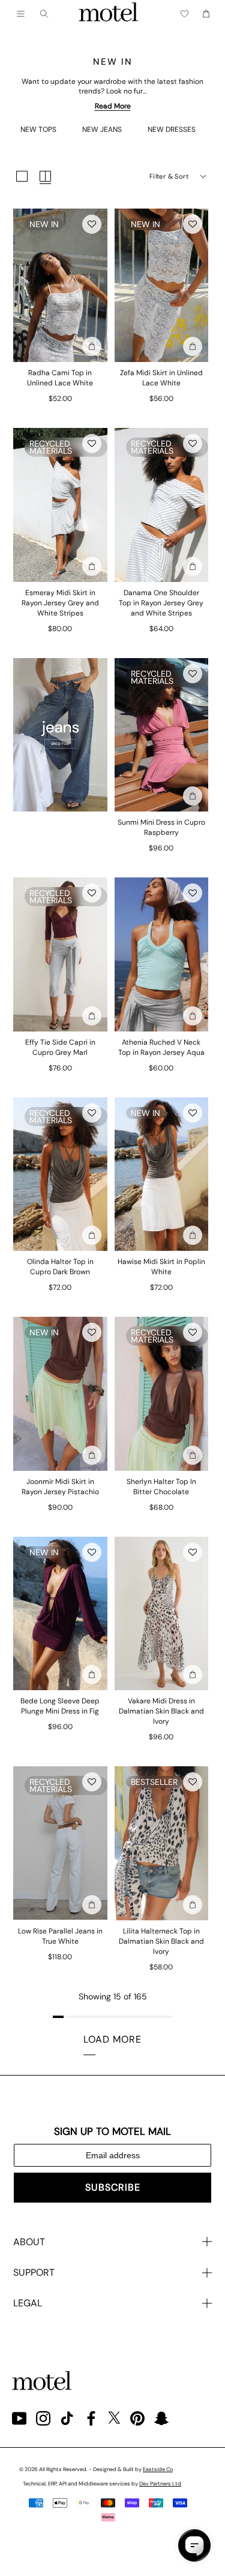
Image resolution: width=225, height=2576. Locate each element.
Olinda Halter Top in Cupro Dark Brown (60, 1267)
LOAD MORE (112, 2039)
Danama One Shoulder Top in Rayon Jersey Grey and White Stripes (161, 603)
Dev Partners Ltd (160, 2484)
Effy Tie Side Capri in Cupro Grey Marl (60, 1047)
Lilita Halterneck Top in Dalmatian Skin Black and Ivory (161, 1941)
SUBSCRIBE (113, 2187)
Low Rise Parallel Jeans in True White (60, 1936)
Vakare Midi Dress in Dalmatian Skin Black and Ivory (161, 1711)
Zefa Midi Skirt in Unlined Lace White (161, 378)
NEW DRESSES (172, 129)
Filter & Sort (169, 176)
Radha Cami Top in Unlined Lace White (60, 378)
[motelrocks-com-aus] (109, 14)
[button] (92, 224)
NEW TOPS (38, 129)
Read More (113, 106)
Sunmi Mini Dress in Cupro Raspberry (161, 827)
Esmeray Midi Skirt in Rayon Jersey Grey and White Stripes (60, 603)
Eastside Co (158, 2469)
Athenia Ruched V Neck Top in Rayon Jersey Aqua (161, 1047)
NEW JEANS (102, 129)
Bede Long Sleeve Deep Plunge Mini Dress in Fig (60, 1706)
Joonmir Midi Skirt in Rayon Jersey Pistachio (60, 1487)
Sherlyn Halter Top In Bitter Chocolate (161, 1487)
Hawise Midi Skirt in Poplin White (161, 1267)
